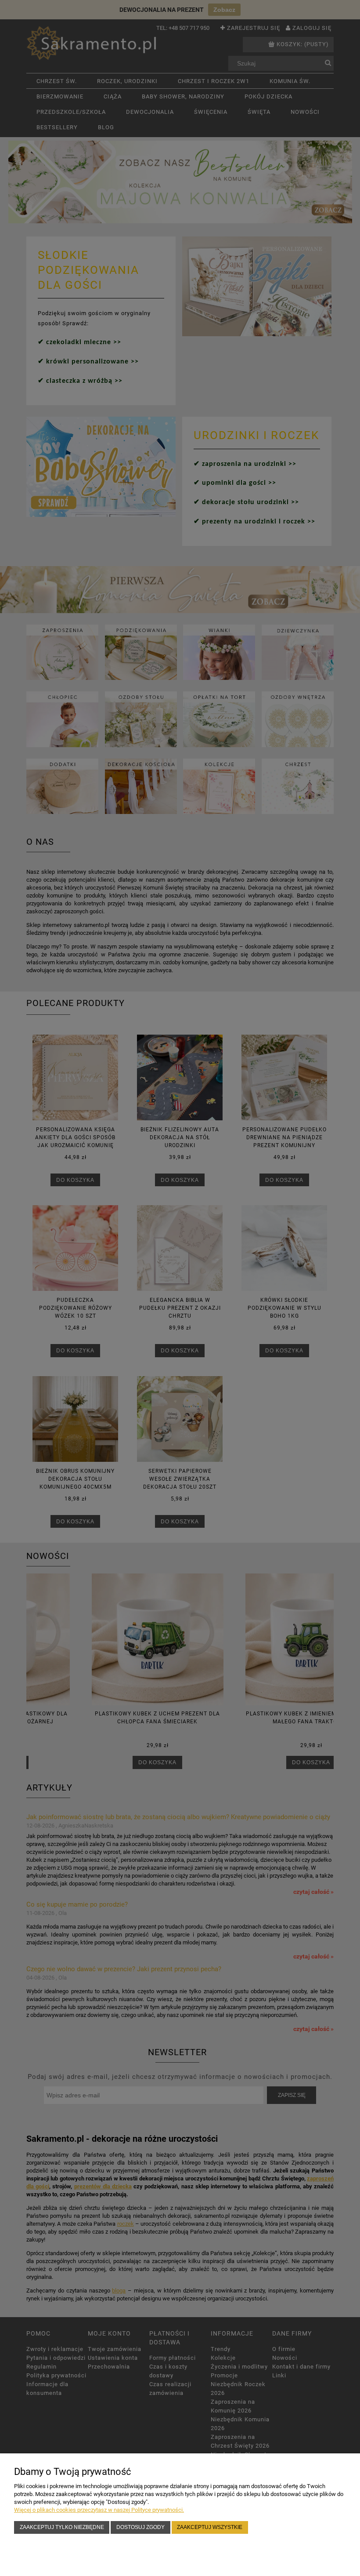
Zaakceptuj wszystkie (210, 2527)
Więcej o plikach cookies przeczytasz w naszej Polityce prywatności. (99, 2510)
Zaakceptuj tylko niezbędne (62, 2527)
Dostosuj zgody (140, 2527)
